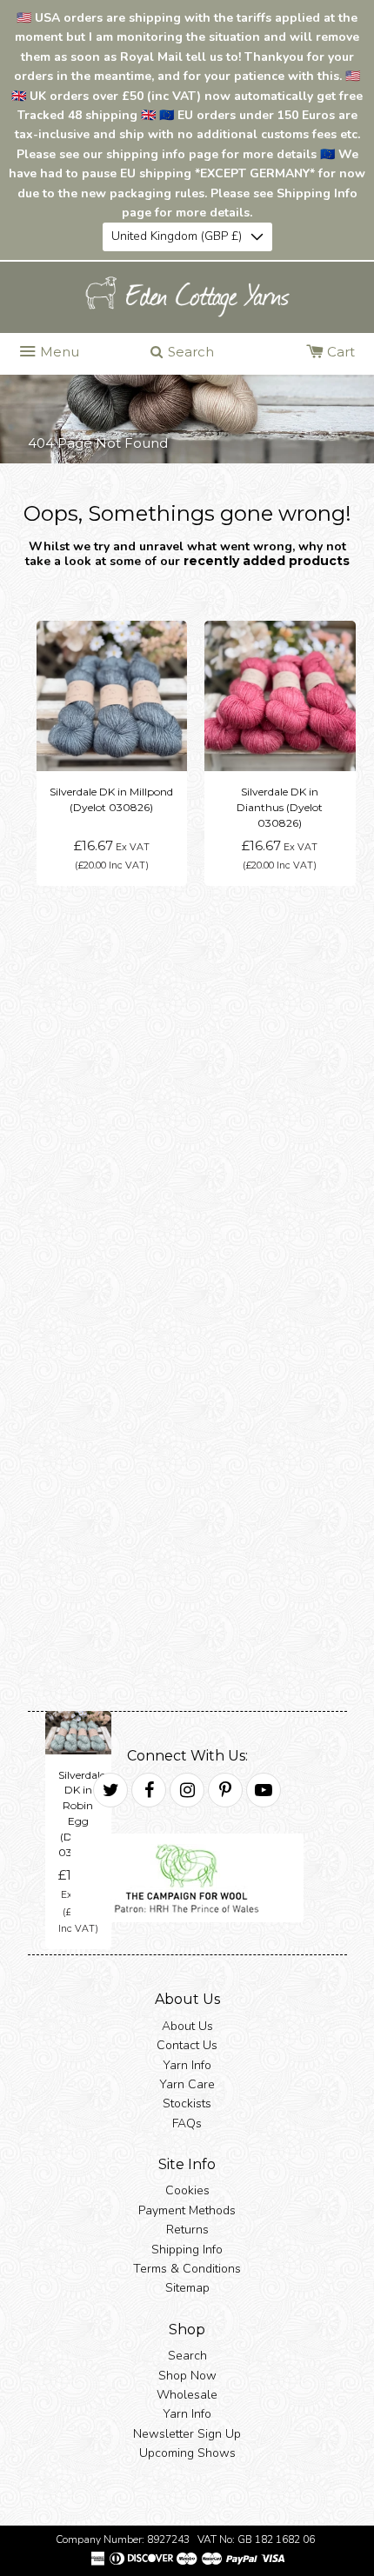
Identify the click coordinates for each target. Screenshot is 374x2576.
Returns (187, 2230)
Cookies (187, 2190)
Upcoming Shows (187, 2453)
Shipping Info (187, 2249)
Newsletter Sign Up (187, 2433)
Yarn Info (187, 2064)
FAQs (187, 2123)
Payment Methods (187, 2210)
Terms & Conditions (187, 2269)
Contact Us (187, 2045)
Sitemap (187, 2288)
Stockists (187, 2103)
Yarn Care (187, 2084)
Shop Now (187, 2375)
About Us (187, 2025)
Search (187, 2356)
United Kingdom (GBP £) (177, 236)
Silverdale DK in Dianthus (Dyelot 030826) (280, 807)
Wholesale (187, 2395)
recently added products (267, 560)
